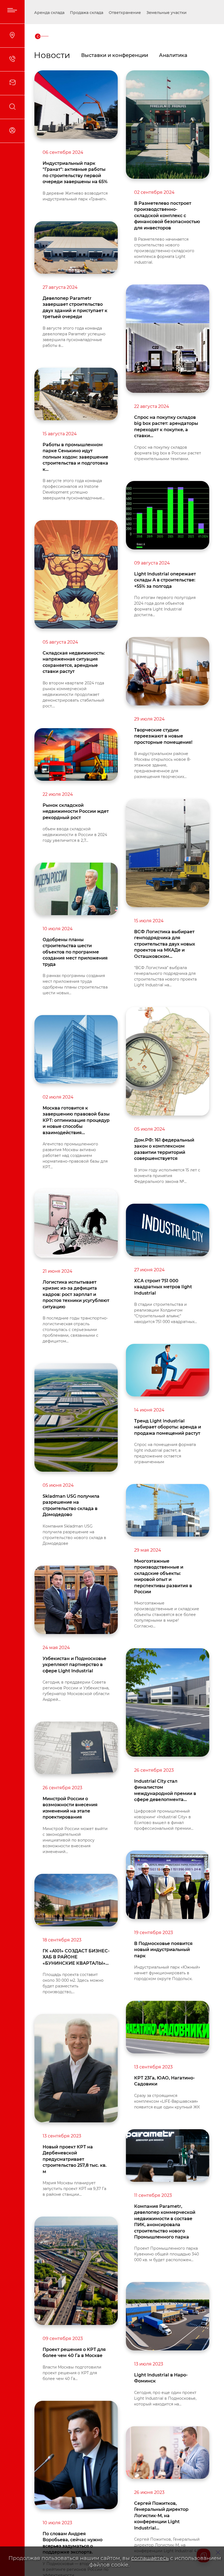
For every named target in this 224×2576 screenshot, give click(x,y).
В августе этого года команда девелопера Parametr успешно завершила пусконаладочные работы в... (74, 337)
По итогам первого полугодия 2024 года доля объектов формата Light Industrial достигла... (165, 606)
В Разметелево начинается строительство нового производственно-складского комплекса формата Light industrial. (164, 251)
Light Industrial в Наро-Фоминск (161, 2378)
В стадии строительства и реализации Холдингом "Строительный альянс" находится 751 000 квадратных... (166, 1313)
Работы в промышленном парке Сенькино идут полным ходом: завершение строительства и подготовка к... (75, 457)
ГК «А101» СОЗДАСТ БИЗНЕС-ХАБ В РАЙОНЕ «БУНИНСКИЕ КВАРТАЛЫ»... (76, 1957)
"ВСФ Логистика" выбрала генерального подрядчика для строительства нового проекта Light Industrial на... (165, 976)
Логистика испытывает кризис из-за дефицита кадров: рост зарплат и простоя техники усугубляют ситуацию (76, 1294)
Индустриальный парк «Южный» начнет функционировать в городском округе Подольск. (167, 1973)
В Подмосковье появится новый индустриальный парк (163, 1950)
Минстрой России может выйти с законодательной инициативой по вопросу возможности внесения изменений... (75, 1840)
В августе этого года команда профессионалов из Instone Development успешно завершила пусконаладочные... (74, 489)
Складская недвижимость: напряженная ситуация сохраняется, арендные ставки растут (74, 662)
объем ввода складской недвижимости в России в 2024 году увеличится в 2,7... (75, 835)
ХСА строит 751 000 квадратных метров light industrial (163, 1287)
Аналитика (173, 55)
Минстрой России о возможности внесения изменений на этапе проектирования (70, 1808)
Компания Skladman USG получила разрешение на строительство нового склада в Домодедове (74, 1535)
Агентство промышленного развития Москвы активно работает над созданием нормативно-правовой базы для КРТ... (75, 1156)
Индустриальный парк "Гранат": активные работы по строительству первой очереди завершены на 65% (75, 172)
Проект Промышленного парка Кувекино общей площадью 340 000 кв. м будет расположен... (166, 2254)
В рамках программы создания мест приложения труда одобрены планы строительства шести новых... (75, 984)
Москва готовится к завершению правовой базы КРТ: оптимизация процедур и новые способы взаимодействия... (76, 1120)
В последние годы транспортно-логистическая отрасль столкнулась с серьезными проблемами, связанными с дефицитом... (75, 1330)
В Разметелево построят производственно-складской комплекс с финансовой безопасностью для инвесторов (167, 216)
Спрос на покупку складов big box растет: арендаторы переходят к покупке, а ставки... (166, 427)
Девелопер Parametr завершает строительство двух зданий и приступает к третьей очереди (75, 307)
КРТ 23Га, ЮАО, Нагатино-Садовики (164, 2081)
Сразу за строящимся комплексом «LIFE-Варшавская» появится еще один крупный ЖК (167, 2101)
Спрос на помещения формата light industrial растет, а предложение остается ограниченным (165, 1453)
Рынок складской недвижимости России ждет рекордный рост (76, 811)
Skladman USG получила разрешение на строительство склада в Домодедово (71, 1505)
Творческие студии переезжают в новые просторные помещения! (163, 736)
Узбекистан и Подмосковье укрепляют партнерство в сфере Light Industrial (74, 1665)
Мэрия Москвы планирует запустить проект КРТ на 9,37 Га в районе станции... (74, 2189)
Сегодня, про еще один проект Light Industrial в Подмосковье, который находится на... (165, 2398)
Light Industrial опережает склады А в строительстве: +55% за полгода (165, 580)
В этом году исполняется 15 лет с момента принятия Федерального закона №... (167, 1176)
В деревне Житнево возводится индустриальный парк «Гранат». (75, 196)
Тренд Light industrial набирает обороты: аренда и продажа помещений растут (168, 1427)
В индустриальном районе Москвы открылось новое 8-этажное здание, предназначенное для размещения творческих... (163, 765)
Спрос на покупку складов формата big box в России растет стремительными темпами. (168, 453)
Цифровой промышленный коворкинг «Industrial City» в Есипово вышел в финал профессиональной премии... (164, 1820)
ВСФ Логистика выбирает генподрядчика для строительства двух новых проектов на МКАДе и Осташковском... (165, 944)
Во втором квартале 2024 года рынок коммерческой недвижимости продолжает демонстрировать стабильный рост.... (73, 695)
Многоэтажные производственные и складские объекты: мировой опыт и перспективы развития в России (163, 1576)
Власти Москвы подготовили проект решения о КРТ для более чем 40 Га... (72, 2373)
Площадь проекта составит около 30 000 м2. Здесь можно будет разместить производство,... (73, 1983)
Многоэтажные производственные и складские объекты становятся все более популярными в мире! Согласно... (167, 1615)
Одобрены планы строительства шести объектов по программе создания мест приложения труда (75, 952)
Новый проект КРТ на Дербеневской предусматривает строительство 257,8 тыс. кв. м (75, 2159)
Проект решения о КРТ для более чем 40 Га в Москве (74, 2352)
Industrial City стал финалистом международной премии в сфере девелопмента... (165, 1790)
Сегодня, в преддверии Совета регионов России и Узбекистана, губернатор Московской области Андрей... (76, 1691)
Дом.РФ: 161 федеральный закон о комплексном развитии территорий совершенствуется (164, 1149)
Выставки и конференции (115, 55)
